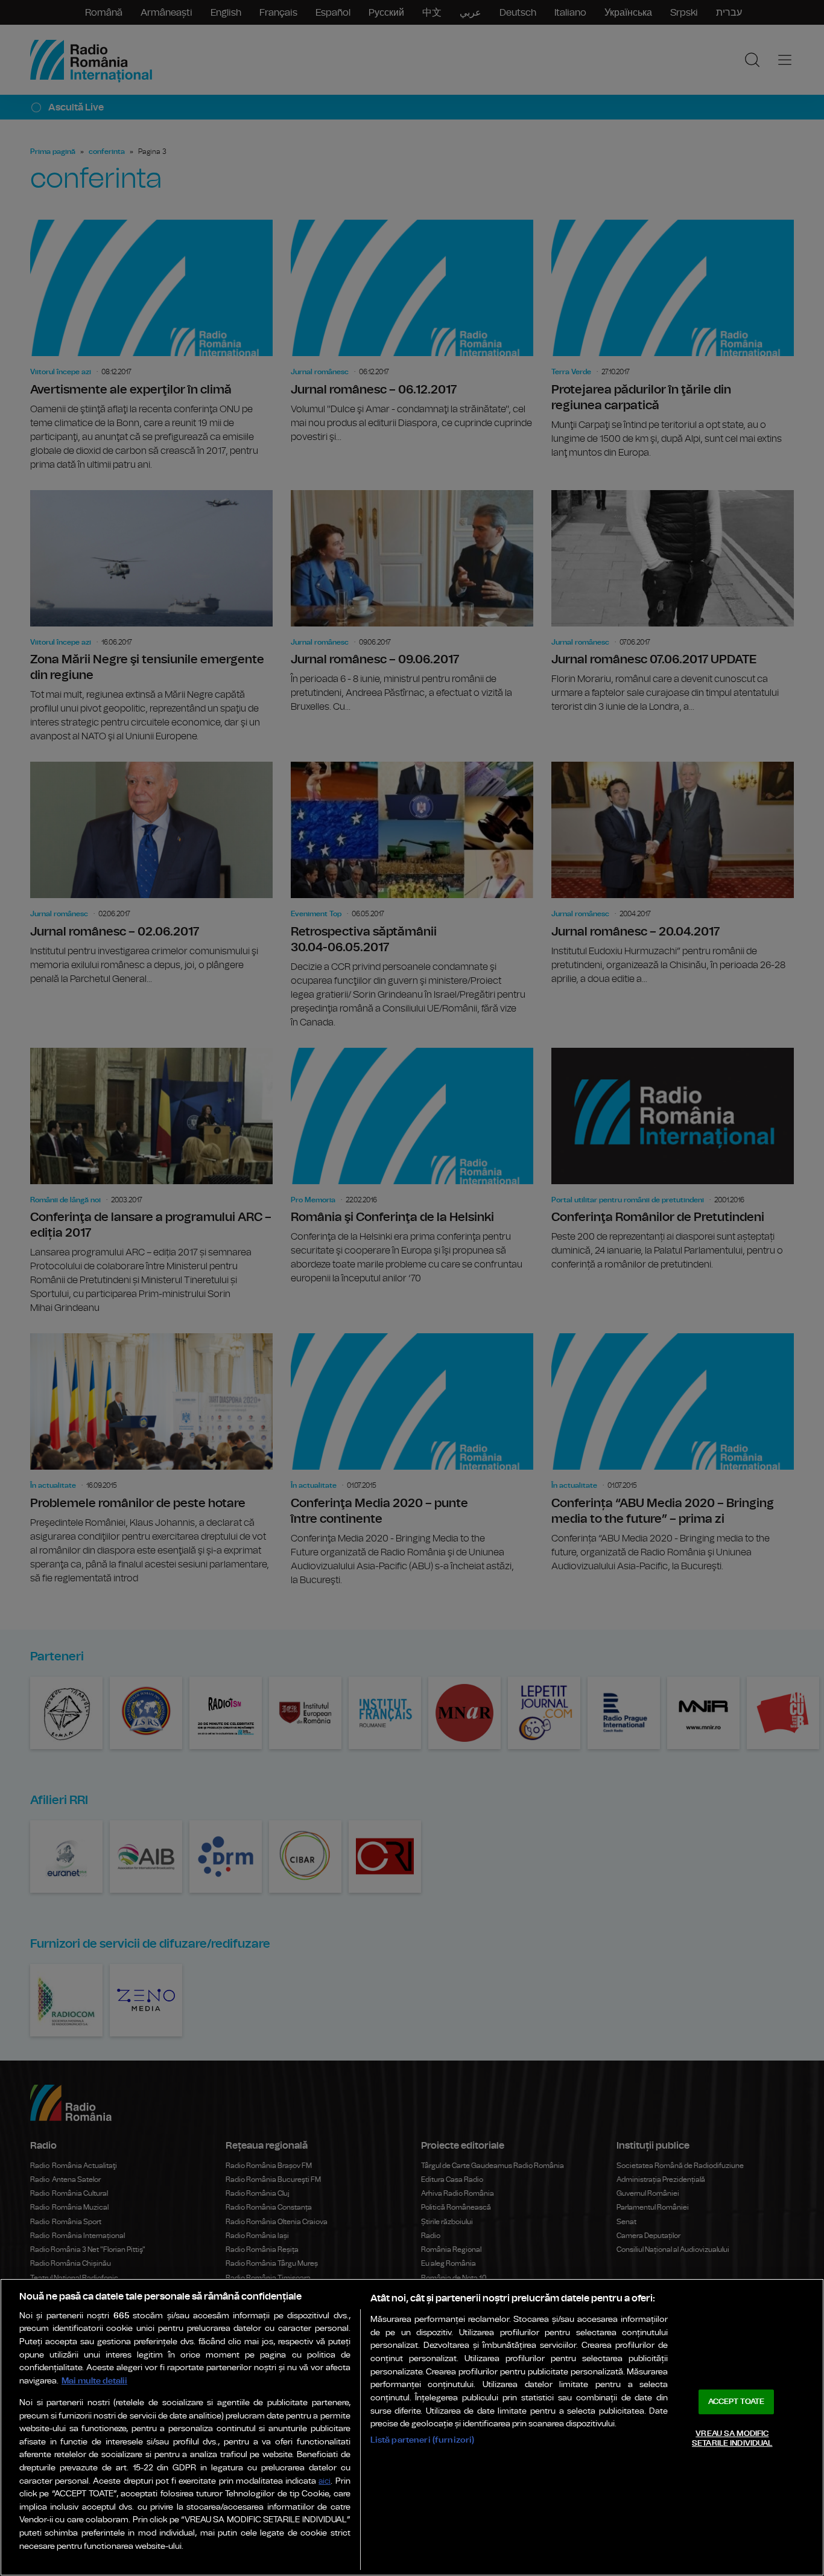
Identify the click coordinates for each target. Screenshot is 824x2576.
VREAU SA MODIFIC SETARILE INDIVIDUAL (732, 2439)
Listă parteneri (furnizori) (423, 2440)
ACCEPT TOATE (737, 2402)
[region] (412, 2427)
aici (325, 2482)
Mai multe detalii (94, 2381)
